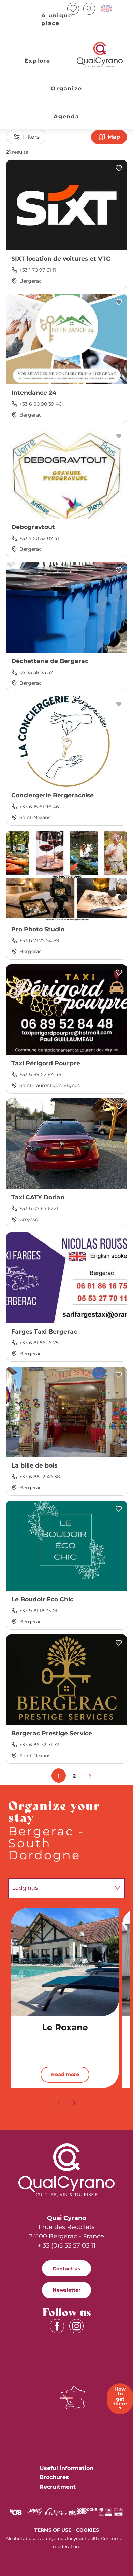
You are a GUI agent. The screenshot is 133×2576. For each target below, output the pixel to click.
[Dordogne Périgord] (83, 2512)
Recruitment (58, 2487)
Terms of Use (53, 2530)
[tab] (60, 1888)
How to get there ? (120, 2399)
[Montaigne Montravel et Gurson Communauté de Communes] (33, 2512)
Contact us (66, 2269)
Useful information (66, 2468)
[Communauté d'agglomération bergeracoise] (16, 2512)
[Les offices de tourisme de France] (101, 2512)
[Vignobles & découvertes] (109, 2512)
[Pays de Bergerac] (56, 2512)
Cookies (87, 2530)
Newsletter (66, 2290)
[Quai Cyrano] (100, 55)
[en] (107, 9)
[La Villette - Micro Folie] (119, 2512)
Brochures (54, 2477)
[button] (89, 9)
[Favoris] (74, 9)
